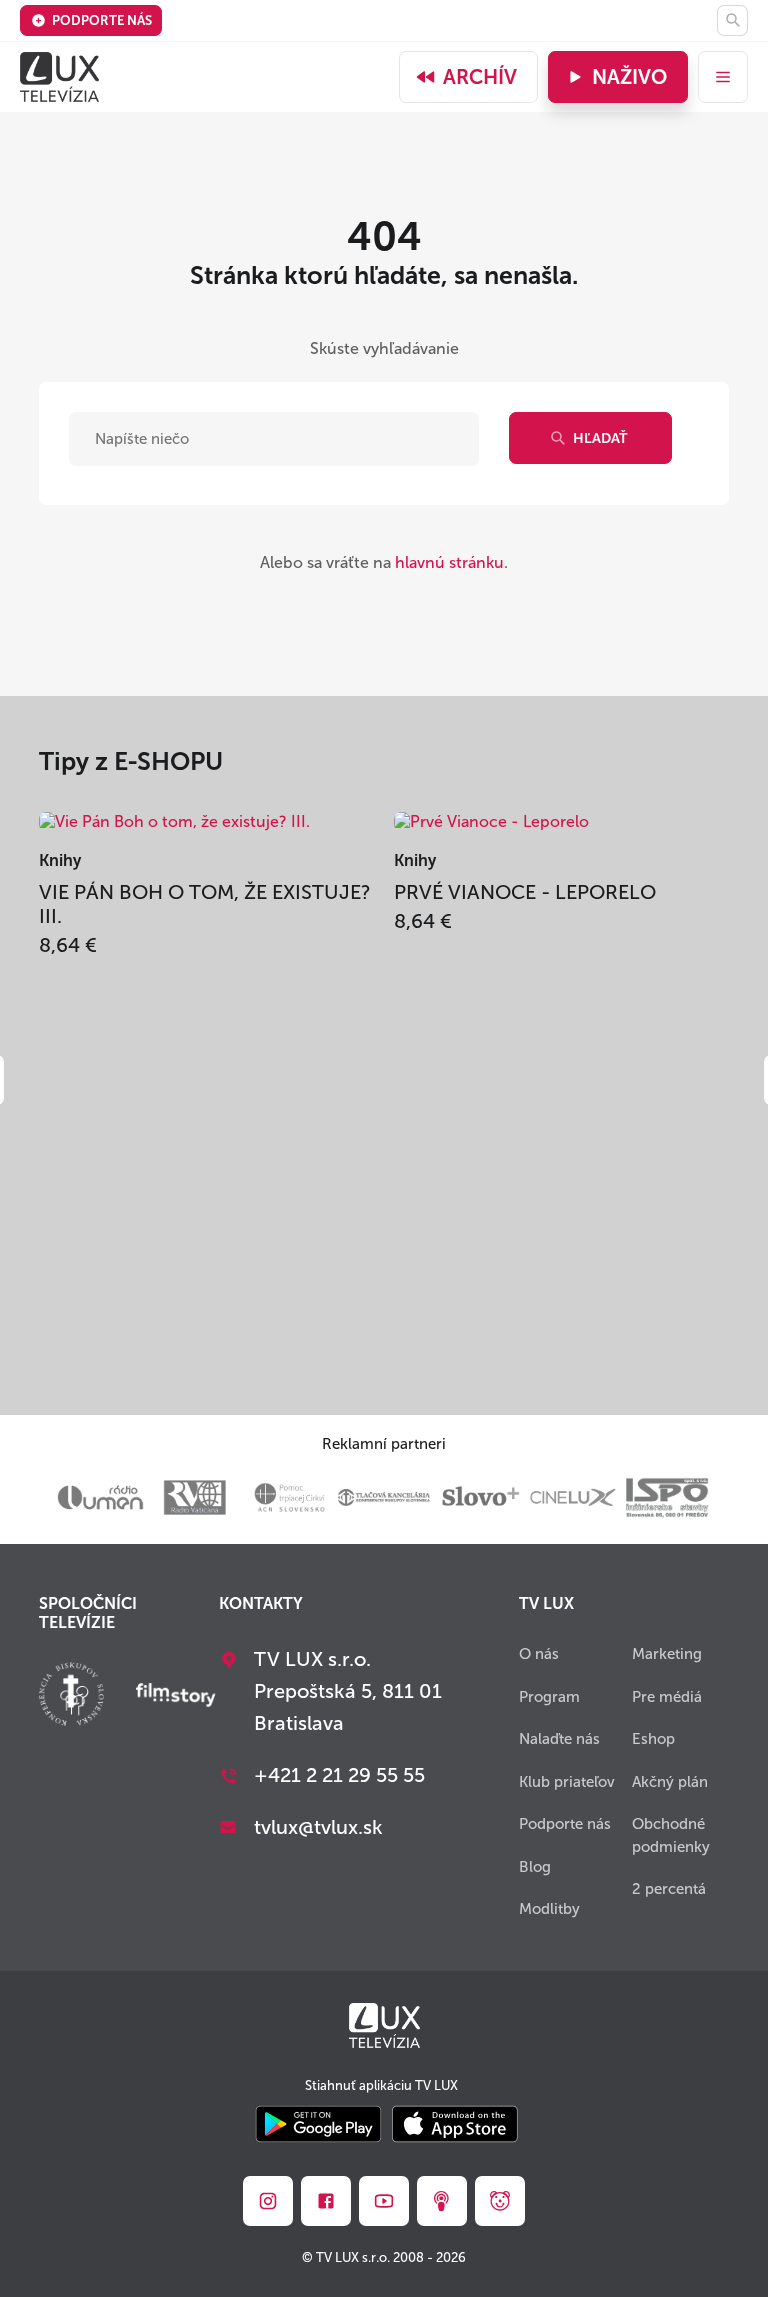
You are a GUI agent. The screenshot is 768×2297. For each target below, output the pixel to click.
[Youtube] (384, 2201)
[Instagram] (268, 2201)
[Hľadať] (732, 20)
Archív (480, 77)
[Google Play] (318, 2125)
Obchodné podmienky (671, 1835)
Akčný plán (670, 1782)
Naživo (629, 77)
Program (549, 1697)
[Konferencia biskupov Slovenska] (71, 1696)
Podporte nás (102, 20)
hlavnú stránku (449, 562)
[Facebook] (326, 2201)
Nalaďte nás (559, 1739)
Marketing (667, 1654)
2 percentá (669, 1889)
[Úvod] (59, 77)
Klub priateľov (567, 1782)
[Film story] (176, 1697)
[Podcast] (442, 2201)
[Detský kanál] (500, 2201)
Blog (535, 1867)
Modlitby (549, 1909)
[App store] (455, 2125)
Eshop (653, 1739)
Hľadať (600, 438)
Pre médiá (667, 1697)
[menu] (723, 77)
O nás (539, 1654)
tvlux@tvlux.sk (318, 1827)
